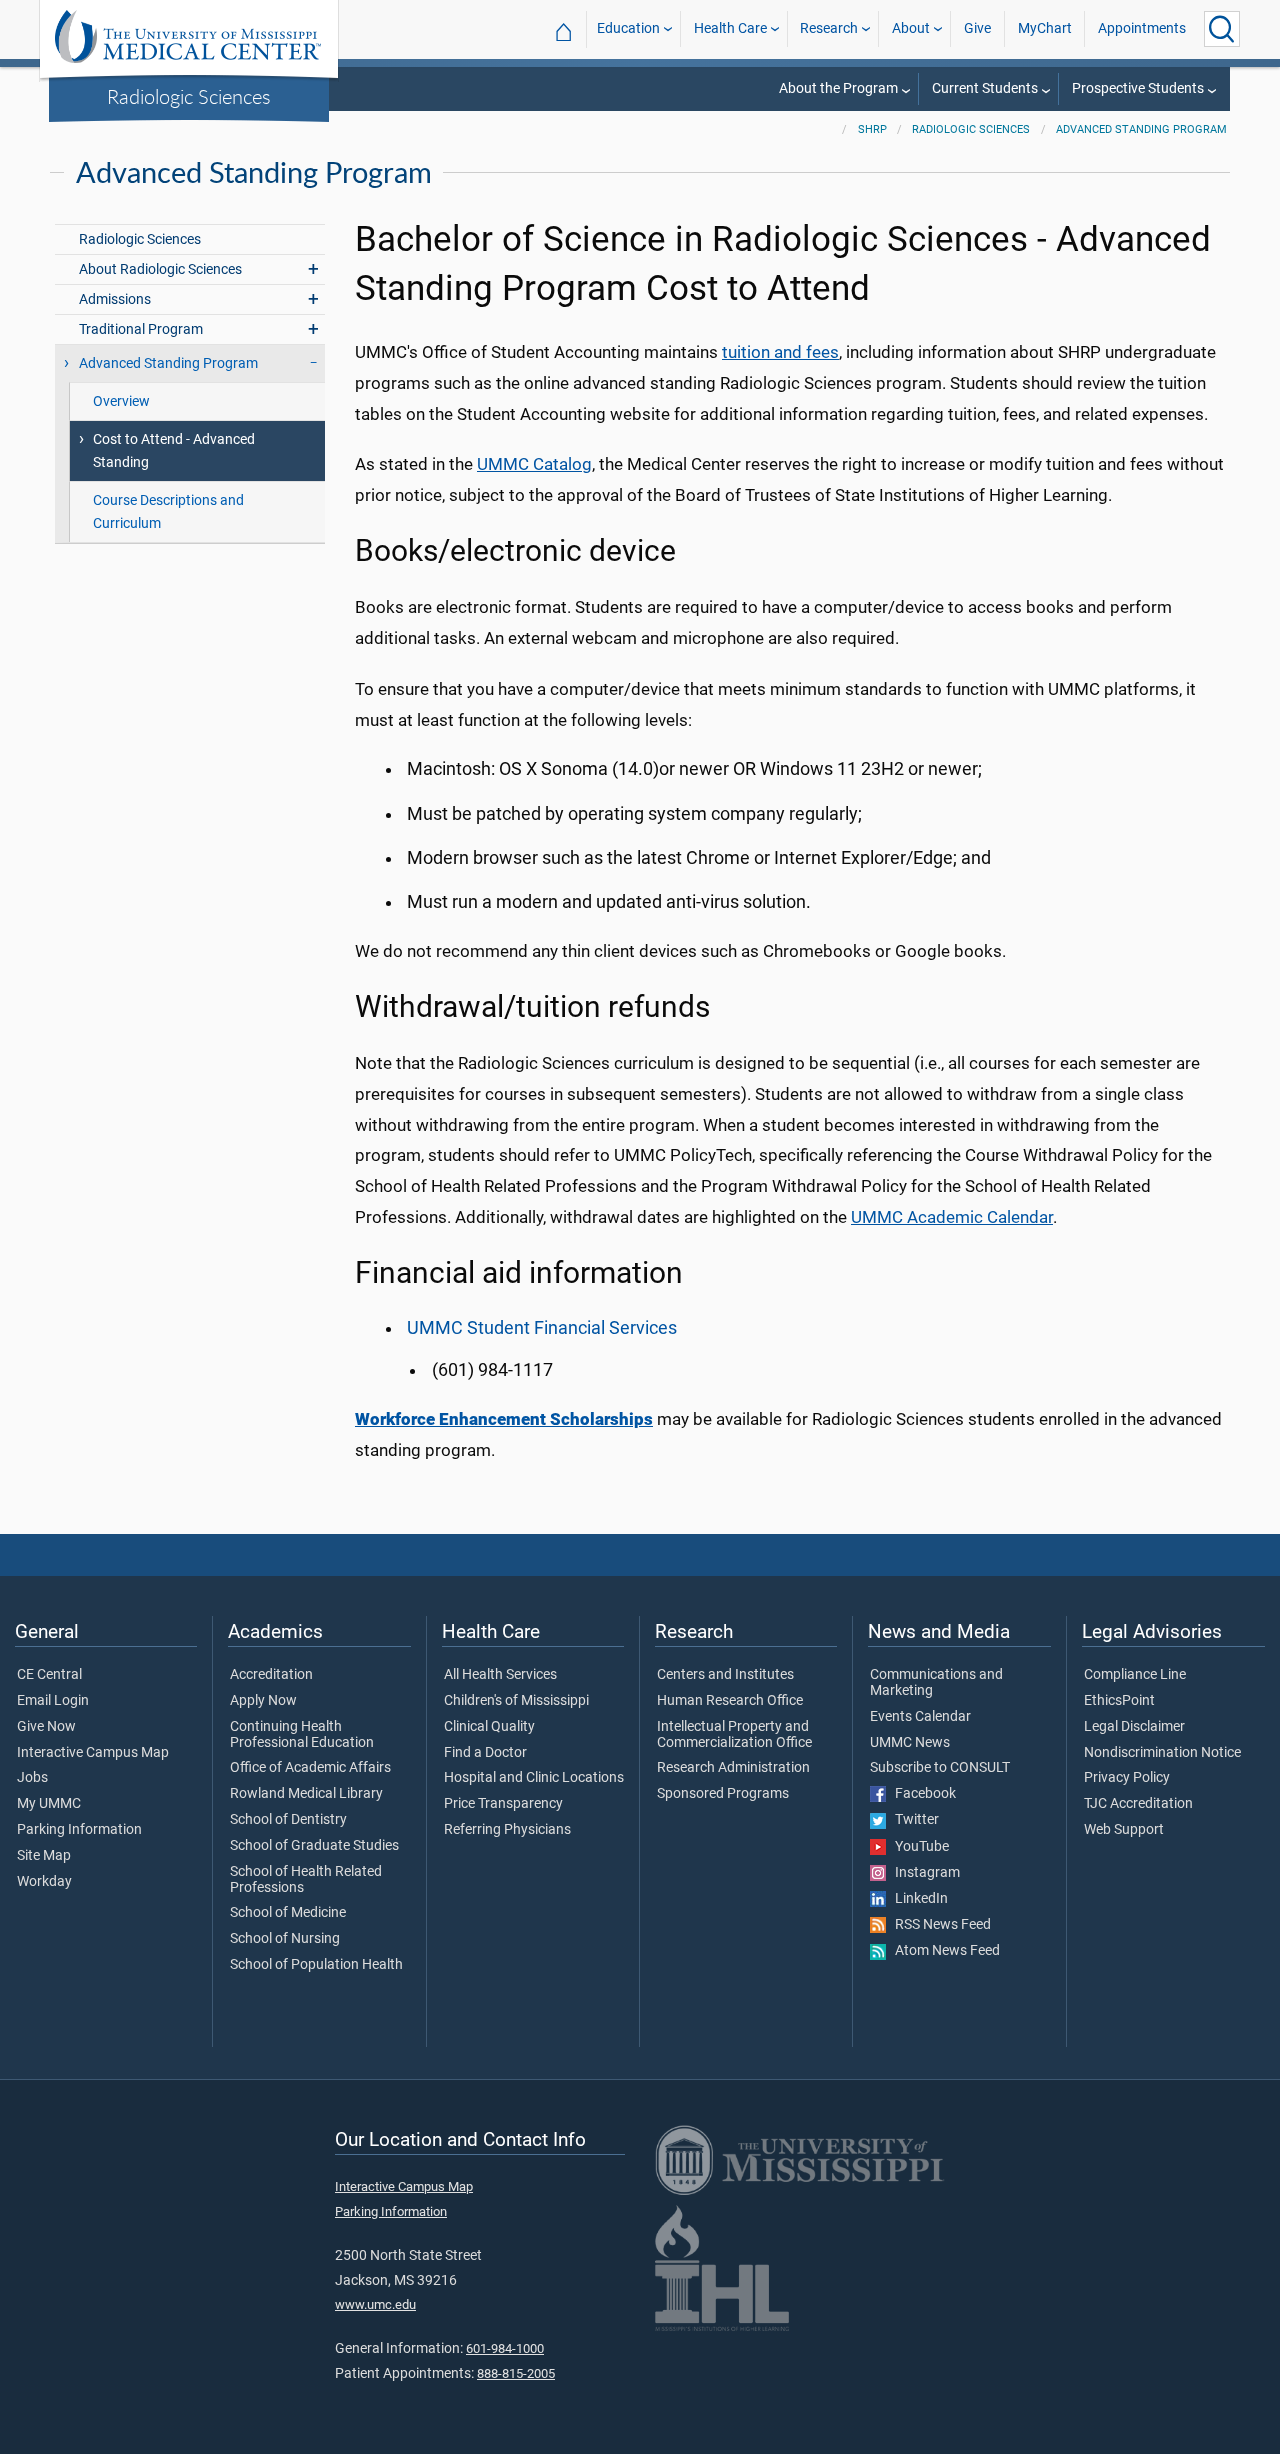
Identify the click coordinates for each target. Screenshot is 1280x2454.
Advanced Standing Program (1141, 129)
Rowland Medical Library (306, 1794)
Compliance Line (1135, 1675)
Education (628, 28)
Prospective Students (1138, 88)
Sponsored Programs (723, 1794)
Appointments (1142, 28)
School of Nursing (285, 1939)
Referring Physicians (507, 1830)
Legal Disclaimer (1134, 1727)
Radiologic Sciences (189, 96)
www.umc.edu (375, 2304)
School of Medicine (288, 1913)
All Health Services (500, 1675)
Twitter (912, 1820)
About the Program (838, 88)
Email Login (53, 1701)
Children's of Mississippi (516, 1701)
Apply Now (263, 1701)
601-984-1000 (505, 2348)
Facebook (921, 1794)
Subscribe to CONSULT (940, 1768)
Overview (121, 401)
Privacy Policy (1127, 1778)
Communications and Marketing (936, 1683)
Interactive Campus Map (93, 1753)
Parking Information (79, 1830)
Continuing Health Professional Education (302, 1735)
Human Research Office (730, 1701)
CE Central (49, 1675)
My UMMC (49, 1804)
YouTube (917, 1847)
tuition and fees (780, 352)
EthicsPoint (1119, 1701)
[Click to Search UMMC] (1222, 29)
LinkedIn (917, 1899)
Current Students (985, 88)
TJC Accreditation (1138, 1804)
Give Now (46, 1727)
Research (829, 28)
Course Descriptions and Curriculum (168, 512)
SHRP (872, 129)
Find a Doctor (485, 1753)
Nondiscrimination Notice (1162, 1753)
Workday (44, 1882)
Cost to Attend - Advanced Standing (174, 451)
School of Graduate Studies (314, 1846)
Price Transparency (503, 1804)
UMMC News (910, 1743)
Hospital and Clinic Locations (534, 1778)
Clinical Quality (489, 1727)
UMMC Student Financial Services (542, 1328)
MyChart (1045, 28)
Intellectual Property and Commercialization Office (734, 1735)
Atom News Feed (943, 1951)
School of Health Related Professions (306, 1880)
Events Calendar (920, 1717)
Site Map (44, 1856)
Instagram (923, 1873)
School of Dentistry (288, 1820)
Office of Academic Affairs (310, 1768)
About (911, 28)
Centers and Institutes (725, 1675)
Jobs (32, 1778)
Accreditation (271, 1675)
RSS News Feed (938, 1925)
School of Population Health (316, 1965)
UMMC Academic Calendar (952, 1217)
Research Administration (733, 1768)
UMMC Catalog (534, 464)
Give (977, 28)
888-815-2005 (516, 2373)
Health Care (730, 28)
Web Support (1124, 1830)
